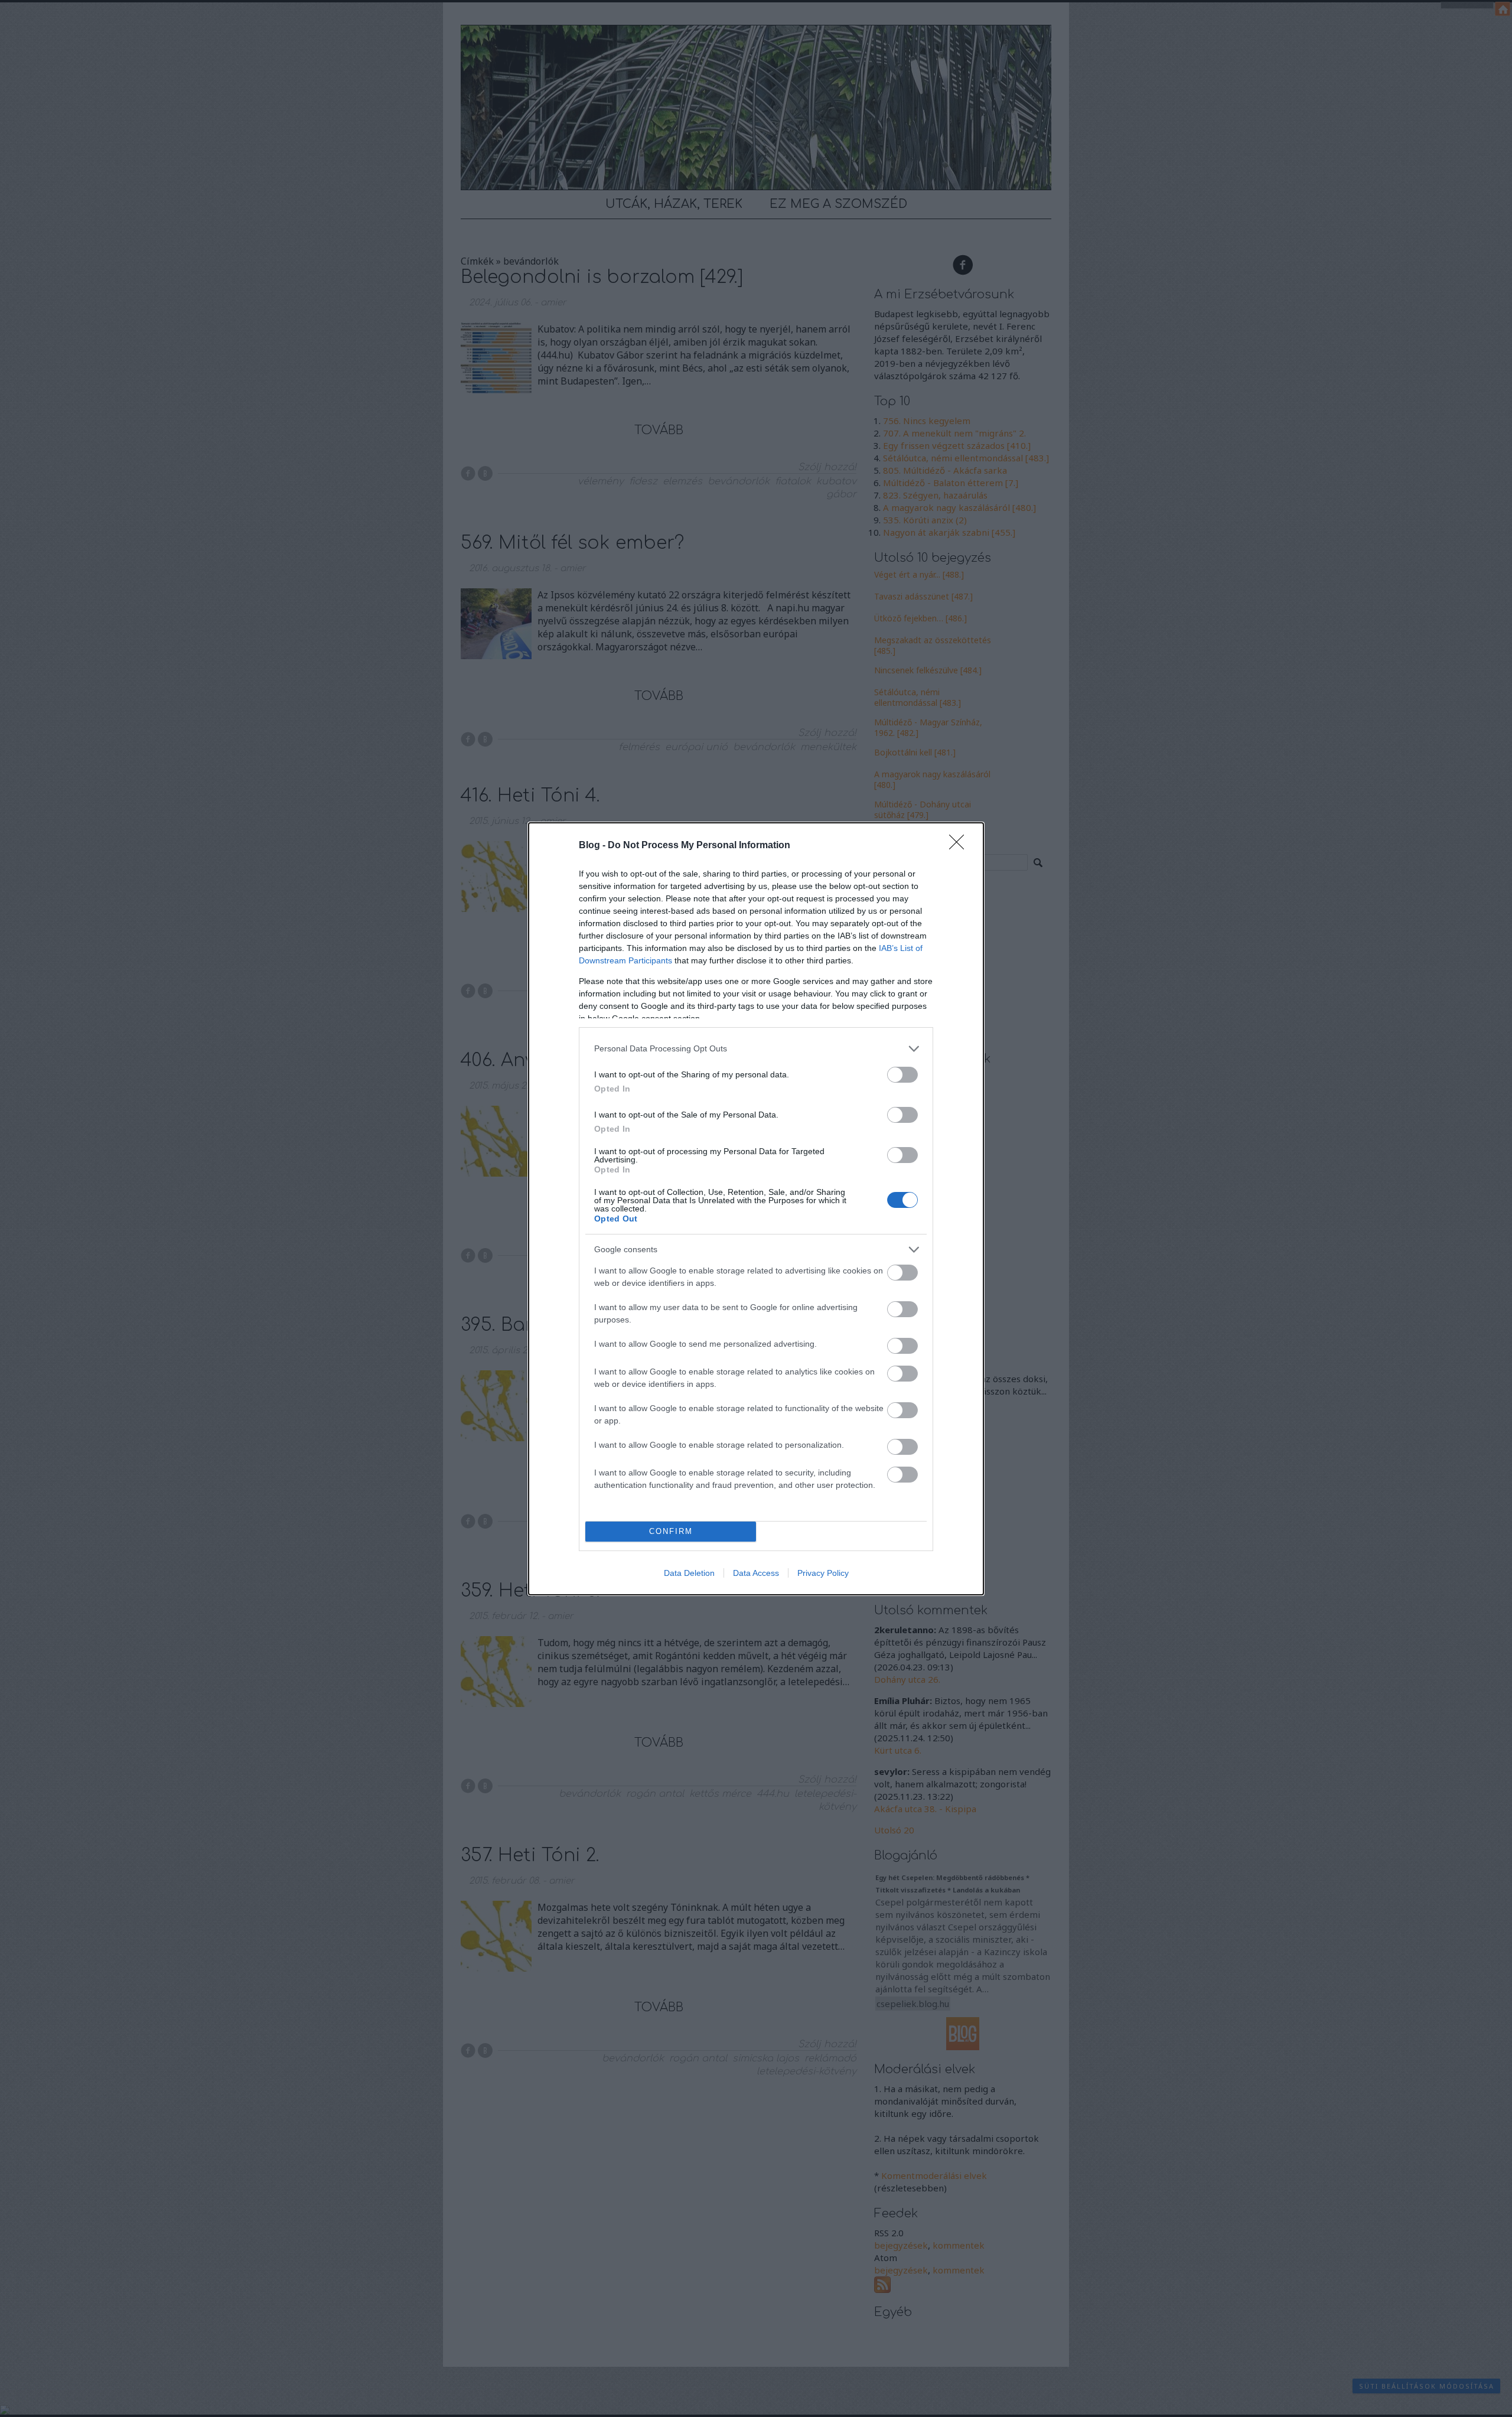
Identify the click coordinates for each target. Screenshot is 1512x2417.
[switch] (902, 1075)
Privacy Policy (823, 1573)
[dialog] (756, 1209)
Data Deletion (689, 1573)
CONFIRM (671, 1531)
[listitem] (756, 1049)
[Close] (960, 846)
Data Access (756, 1573)
